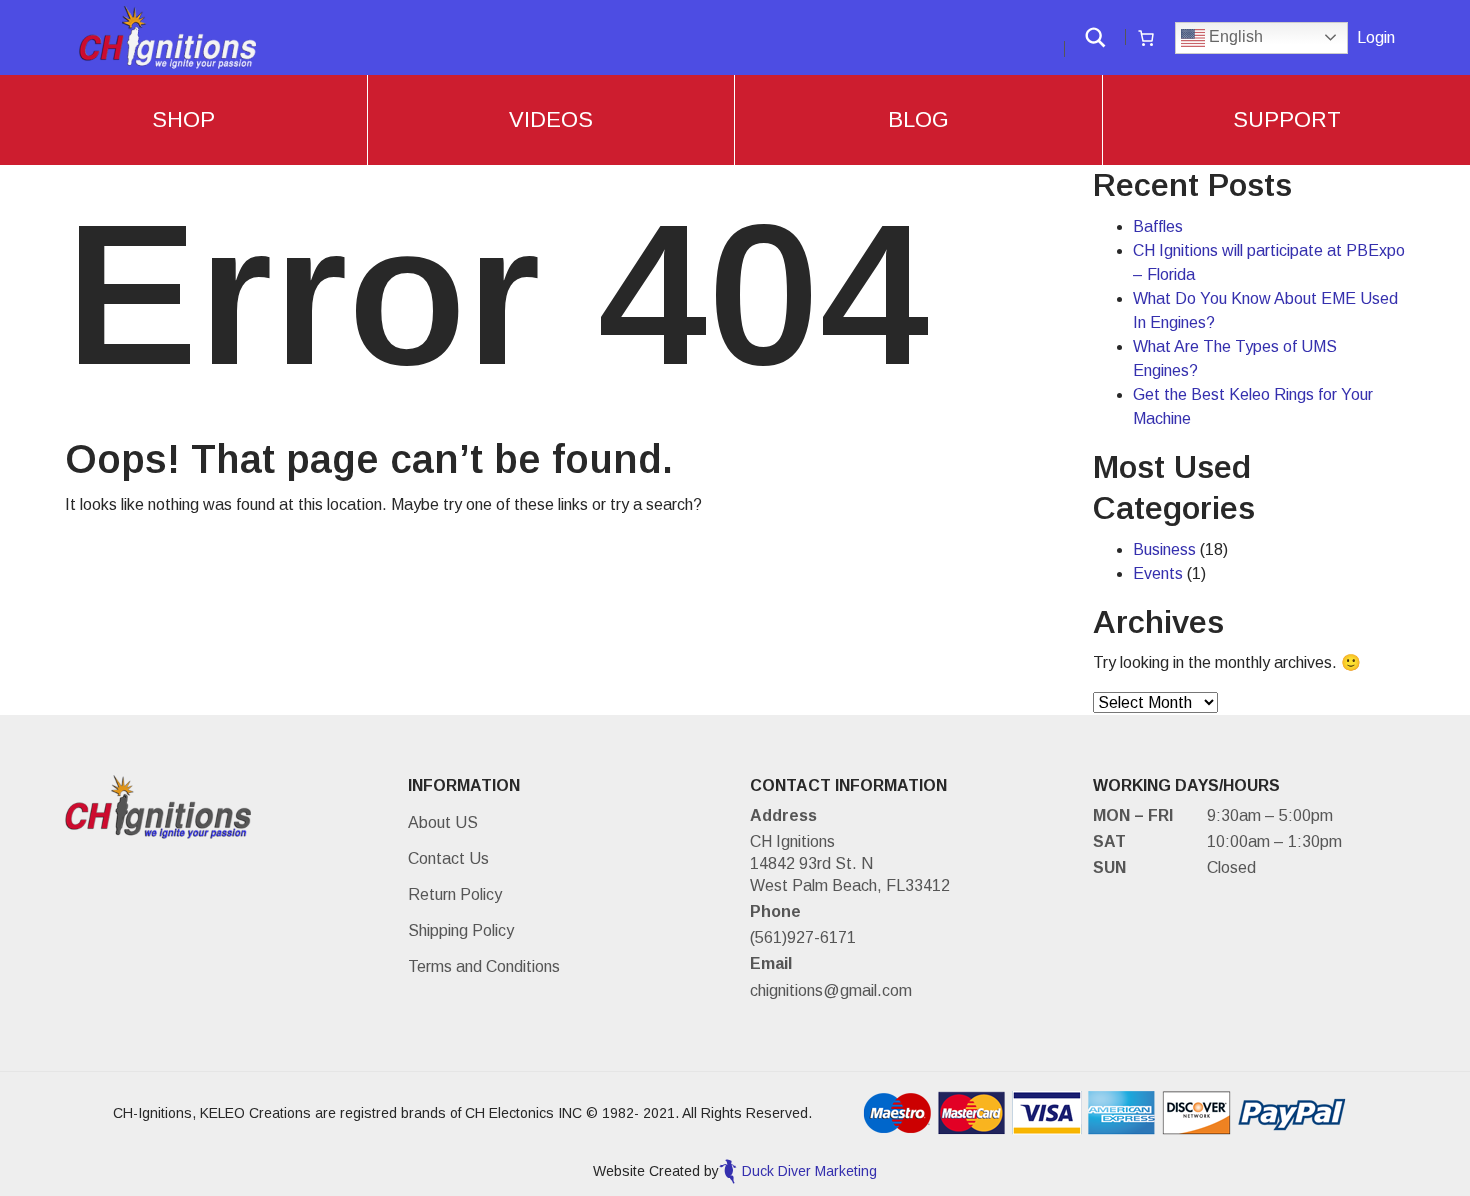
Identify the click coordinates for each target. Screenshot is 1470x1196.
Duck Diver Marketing (809, 1171)
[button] (1095, 37)
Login (1376, 37)
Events (1158, 573)
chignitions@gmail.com (831, 990)
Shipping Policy (461, 930)
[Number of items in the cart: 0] (1146, 38)
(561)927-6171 (803, 937)
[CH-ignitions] (168, 36)
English (1234, 36)
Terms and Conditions (484, 966)
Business (1164, 549)
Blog (918, 119)
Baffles (1158, 226)
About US (443, 822)
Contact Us (448, 858)
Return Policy (455, 894)
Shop (183, 119)
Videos (551, 119)
